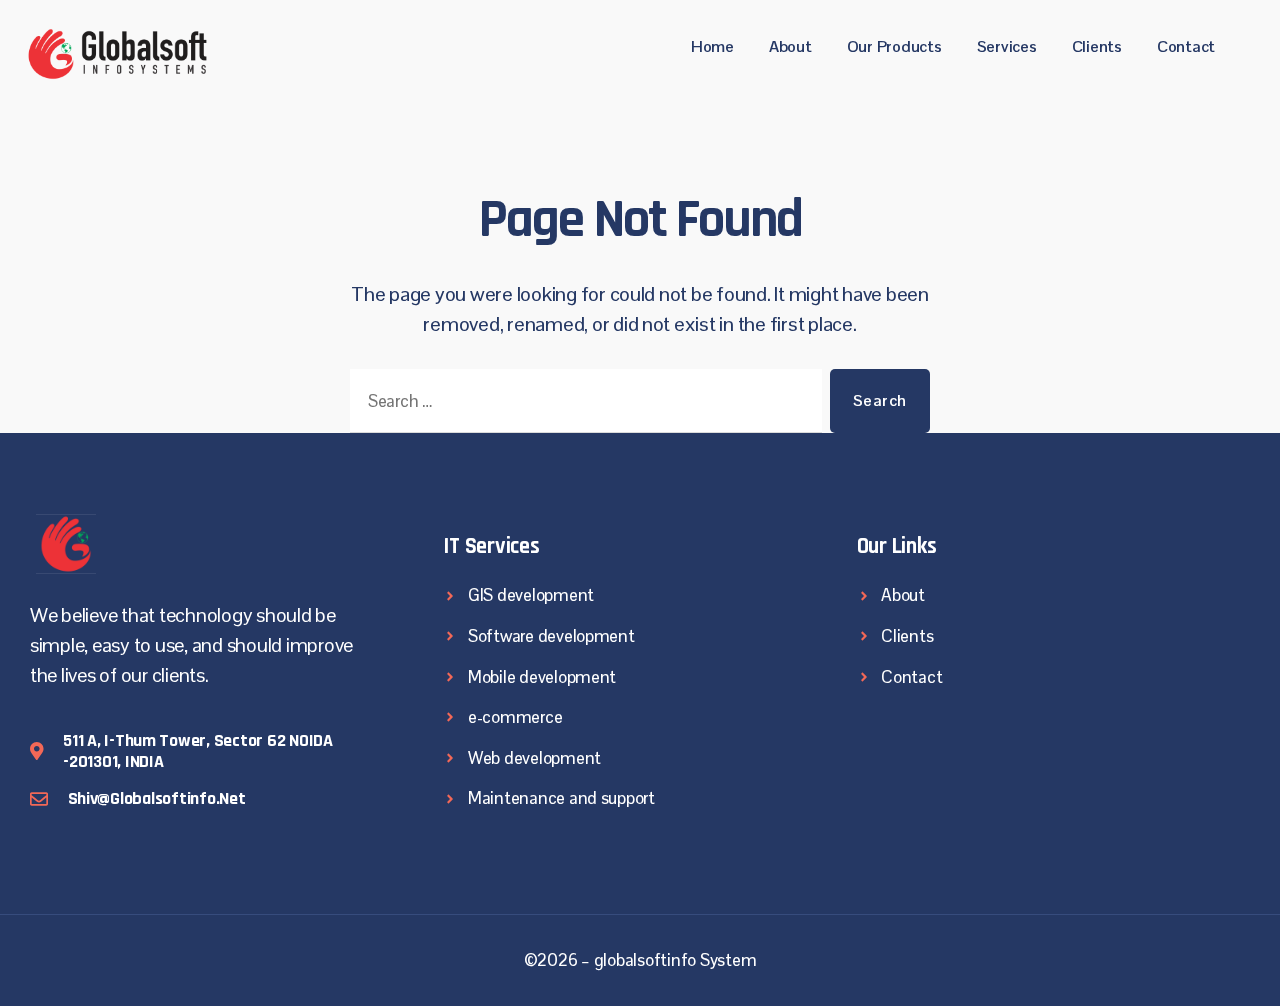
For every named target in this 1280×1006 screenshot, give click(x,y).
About (790, 46)
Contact (1186, 46)
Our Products (894, 46)
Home (712, 46)
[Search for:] (582, 405)
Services (1007, 46)
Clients (1097, 46)
